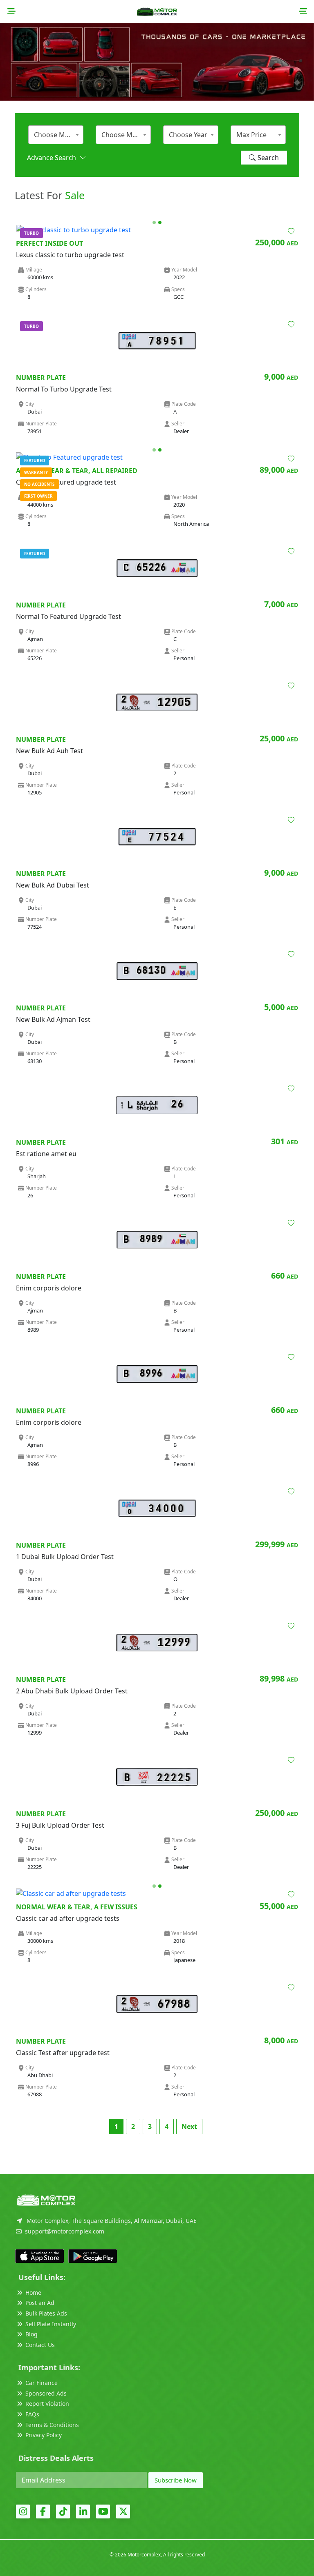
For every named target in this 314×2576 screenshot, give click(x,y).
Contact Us (40, 2345)
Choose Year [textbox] (188, 135)
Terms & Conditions (52, 2425)
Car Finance (41, 2383)
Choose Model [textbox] (124, 135)
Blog (31, 2334)
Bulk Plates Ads (46, 2313)
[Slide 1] (160, 222)
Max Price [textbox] (251, 135)
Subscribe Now (176, 2480)
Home (33, 2292)
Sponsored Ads (46, 2393)
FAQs (32, 2414)
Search (268, 158)
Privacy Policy (44, 2435)
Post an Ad (40, 2303)
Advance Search (53, 158)
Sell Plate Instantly (51, 2324)
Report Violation (47, 2404)
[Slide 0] (154, 222)
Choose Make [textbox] (55, 135)
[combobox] (56, 135)
